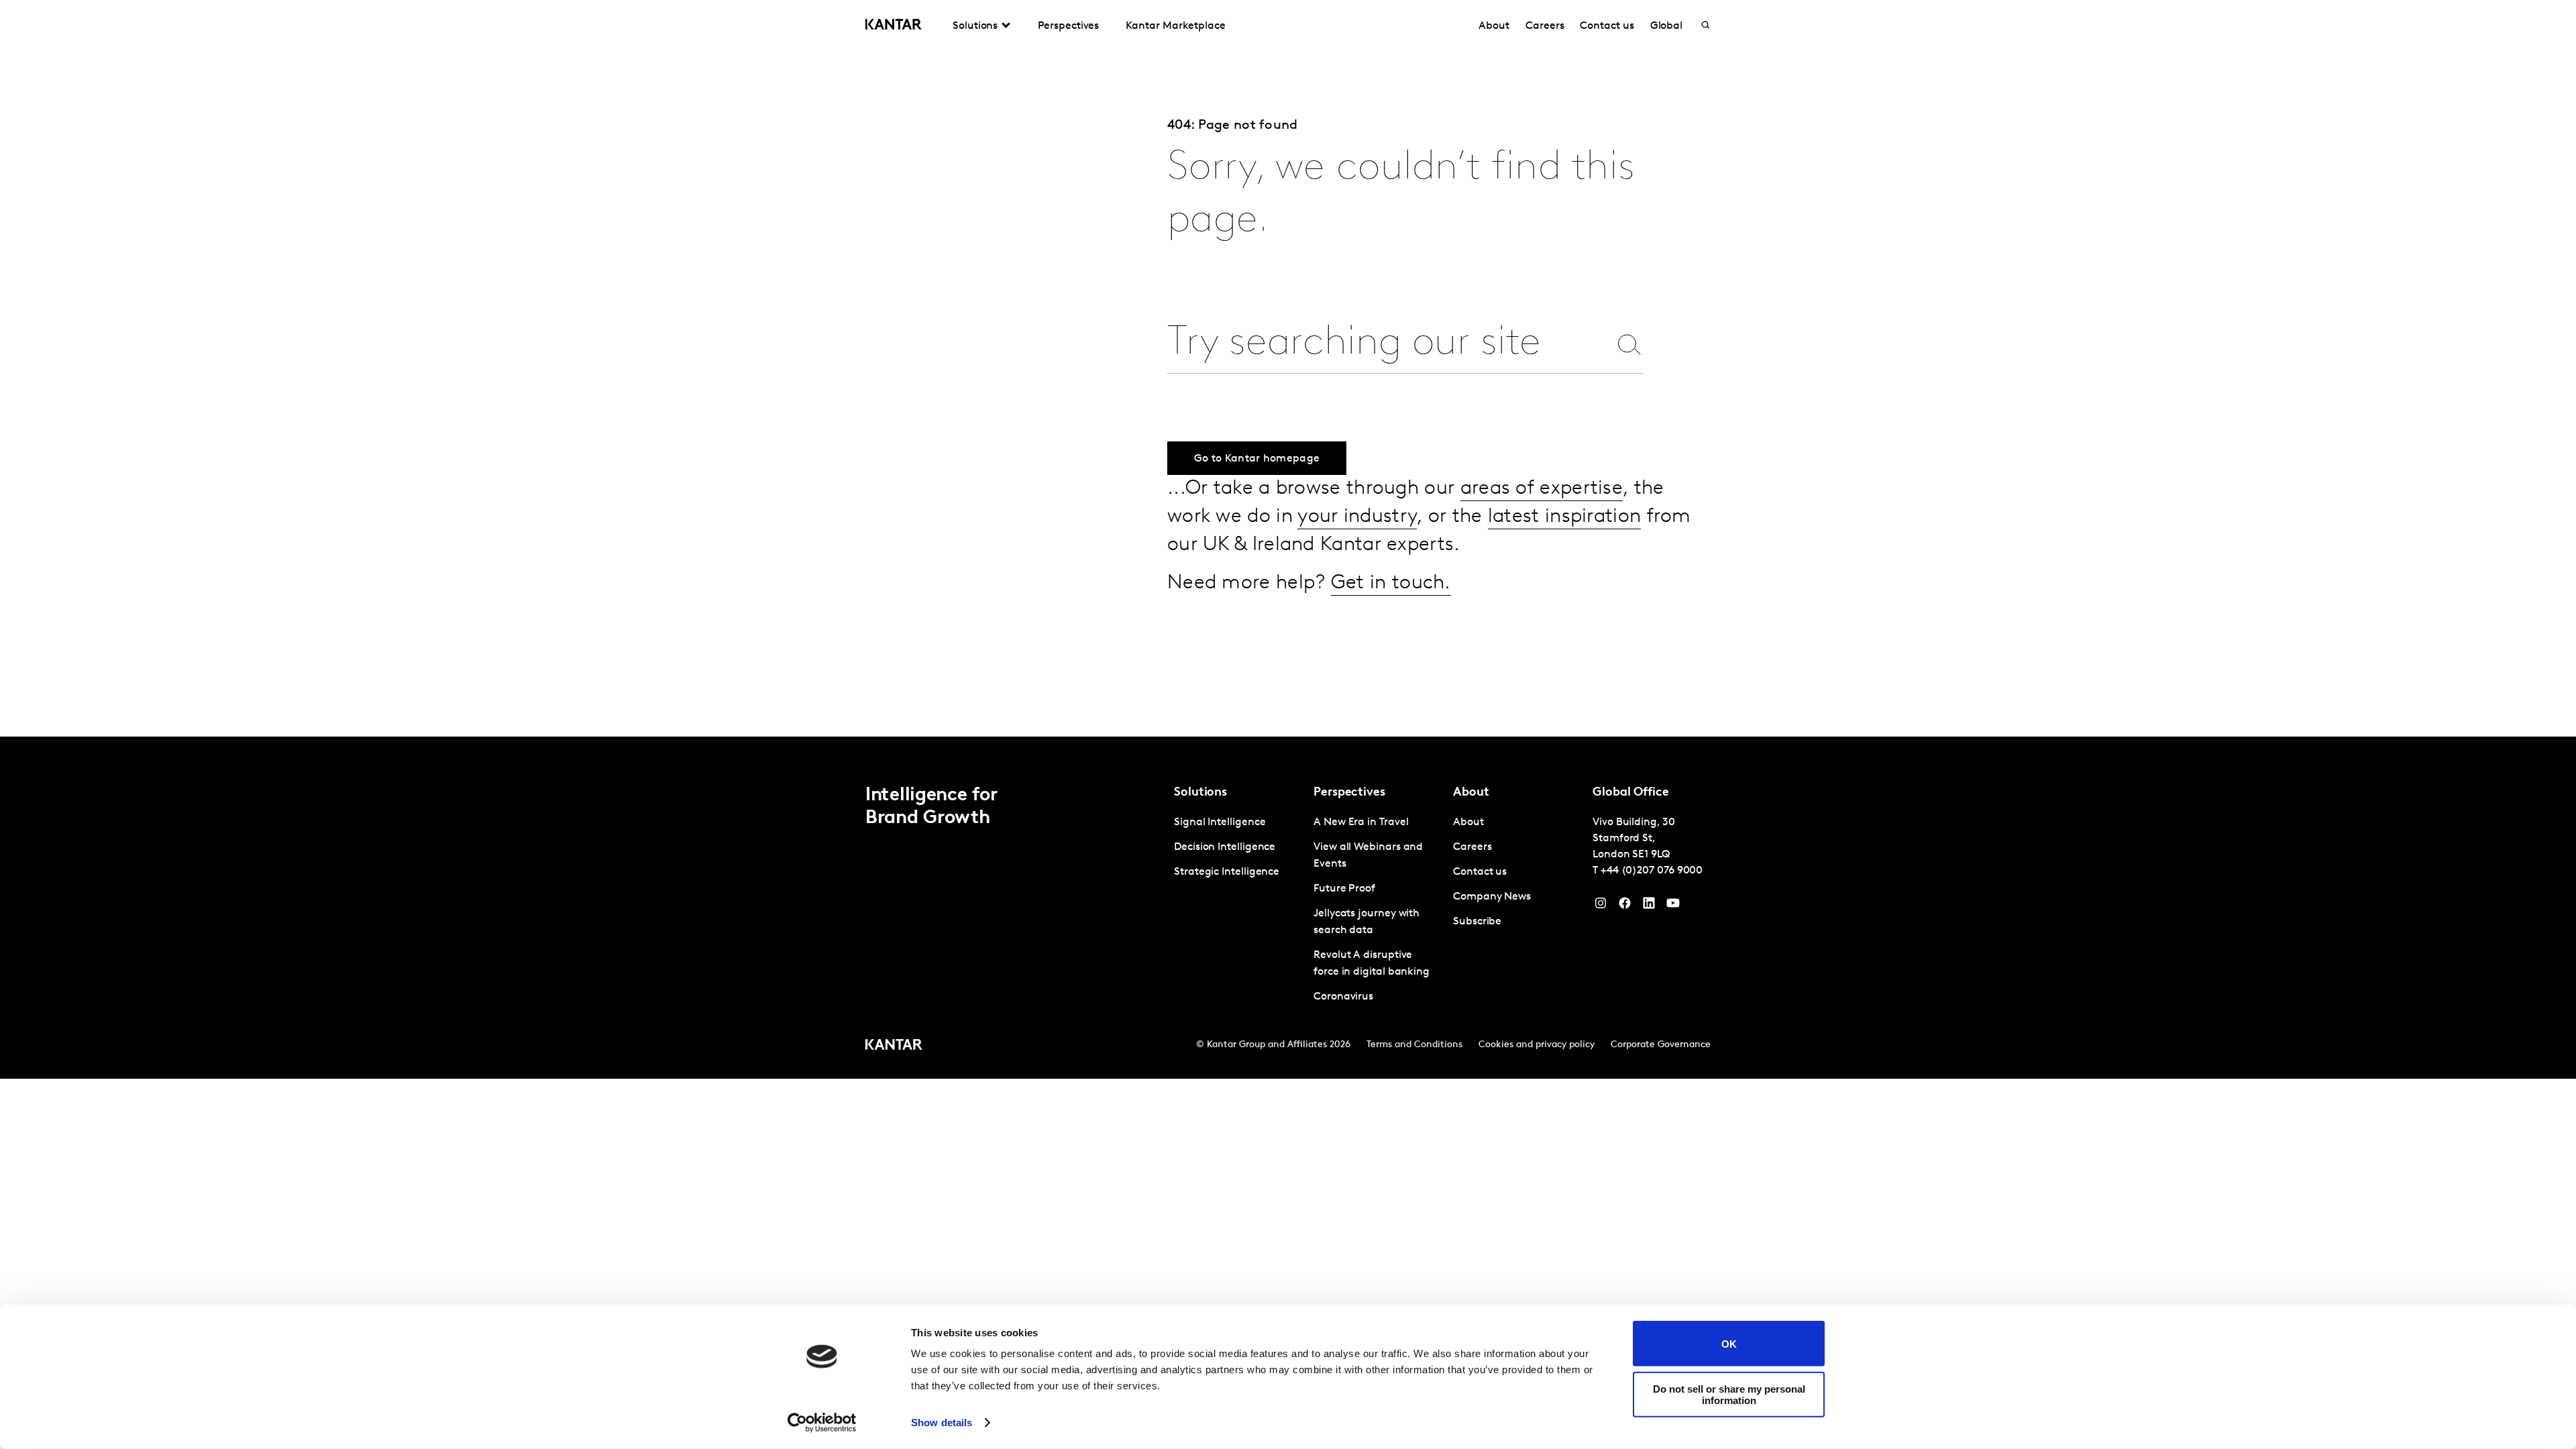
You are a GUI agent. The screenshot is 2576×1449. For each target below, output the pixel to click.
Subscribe (1477, 922)
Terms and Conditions (1414, 1045)
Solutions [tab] (975, 26)
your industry (1357, 517)
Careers (1545, 26)
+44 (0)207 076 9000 (1652, 871)
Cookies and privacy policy (1537, 1045)
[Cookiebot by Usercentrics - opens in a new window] (822, 1423)
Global (1667, 26)
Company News (1492, 897)
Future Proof (1344, 889)
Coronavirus (1343, 997)
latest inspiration (1564, 517)
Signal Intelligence (1220, 822)
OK (1729, 1343)
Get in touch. (1391, 583)
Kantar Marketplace (1176, 26)
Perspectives (1068, 26)
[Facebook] (1625, 906)
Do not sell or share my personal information (1729, 1394)
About (1494, 26)
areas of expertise (1542, 489)
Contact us (1607, 26)
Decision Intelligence (1225, 847)
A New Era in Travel (1361, 822)
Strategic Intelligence (1227, 872)
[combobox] (1388, 344)
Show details (942, 1423)
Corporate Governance (1661, 1045)
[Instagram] (1601, 906)
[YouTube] (1649, 906)
